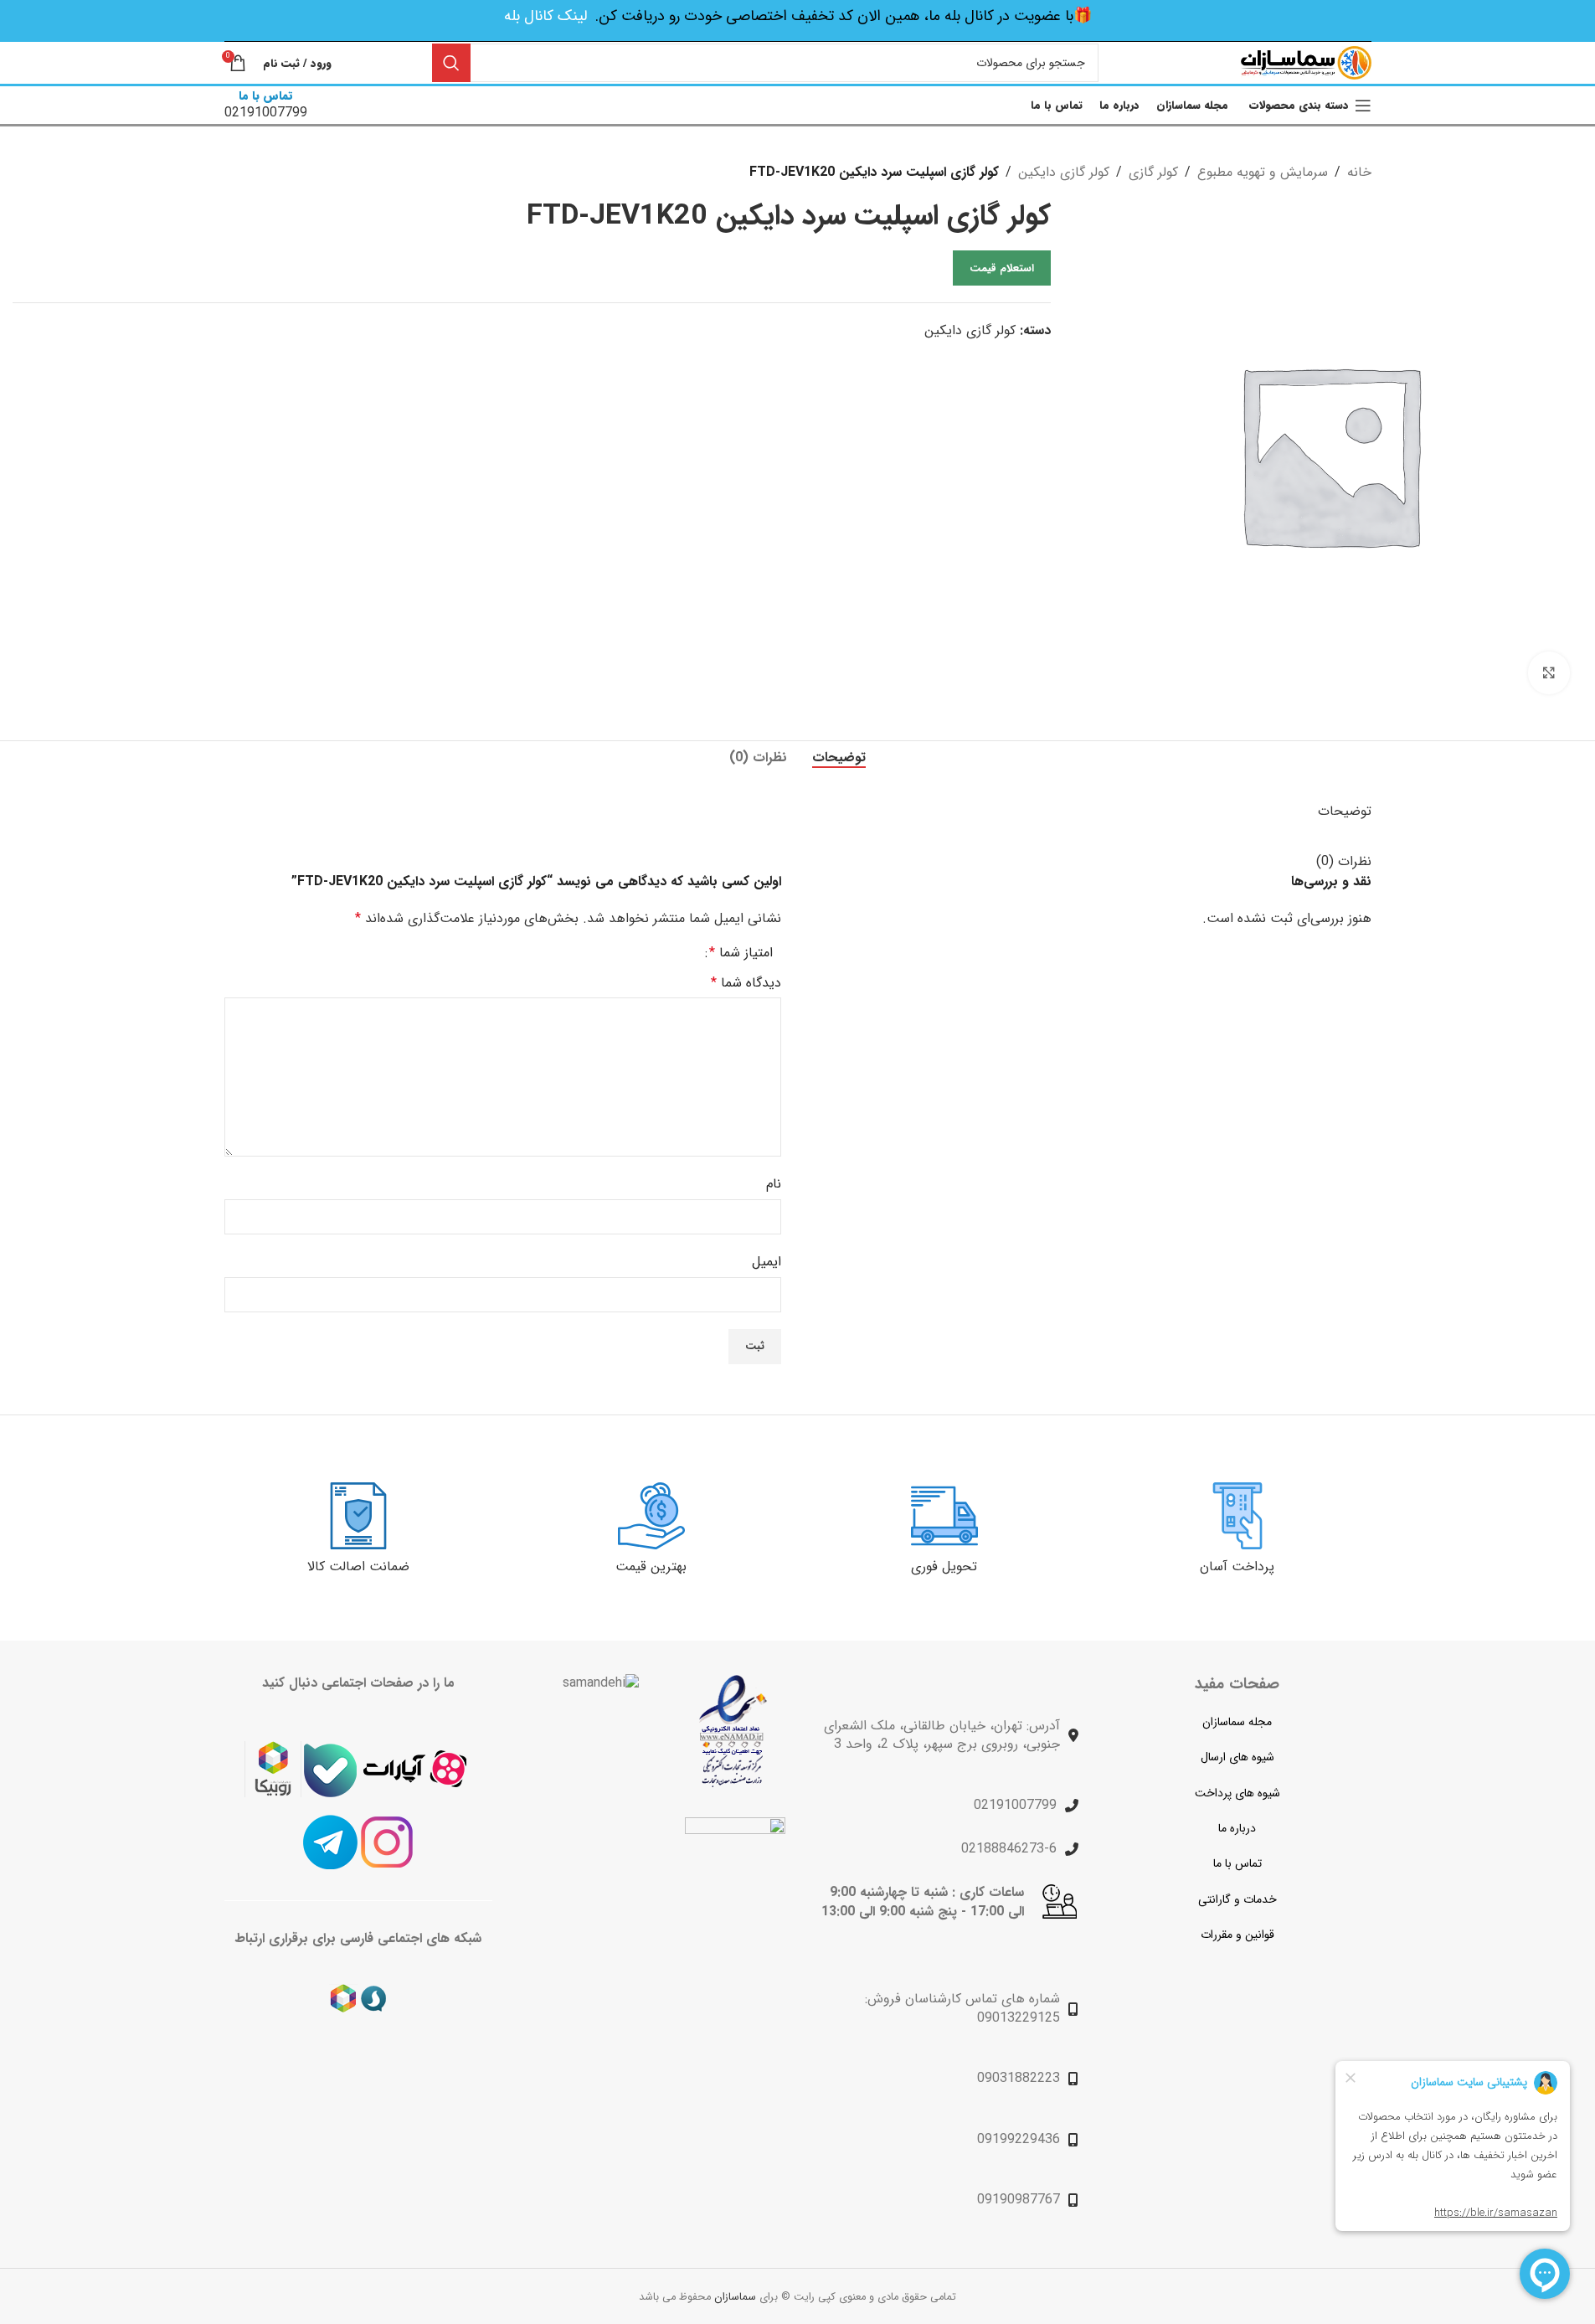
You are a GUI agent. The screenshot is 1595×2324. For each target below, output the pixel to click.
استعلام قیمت (1002, 268)
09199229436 (1019, 2139)
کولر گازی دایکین (1064, 172)
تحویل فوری (944, 1567)
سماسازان (735, 2297)
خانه (1359, 172)
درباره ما (1237, 1828)
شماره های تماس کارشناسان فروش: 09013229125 (962, 2008)
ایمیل (767, 1262)
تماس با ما (1237, 1863)
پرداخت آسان (1237, 1567)
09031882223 (1019, 2078)
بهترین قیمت (651, 1567)
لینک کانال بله (545, 16)
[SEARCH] (451, 63)
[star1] (733, 1731)
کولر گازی (1153, 172)
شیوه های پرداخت (1237, 1793)
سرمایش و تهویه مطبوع (1263, 172)
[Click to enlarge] (1549, 672)
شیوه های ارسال (1237, 1757)
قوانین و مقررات (1237, 1935)
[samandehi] (601, 1683)
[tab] (839, 758)
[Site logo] (1306, 62)
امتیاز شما (741, 953)
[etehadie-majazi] (735, 1870)
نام (774, 1184)
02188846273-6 (1009, 1849)
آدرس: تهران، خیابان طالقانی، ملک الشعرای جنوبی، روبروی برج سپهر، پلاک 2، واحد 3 (942, 1735)
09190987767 (1019, 2200)
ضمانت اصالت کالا (358, 1567)
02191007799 (1015, 1805)
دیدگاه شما (746, 983)
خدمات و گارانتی (1237, 1899)
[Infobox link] (266, 105)
